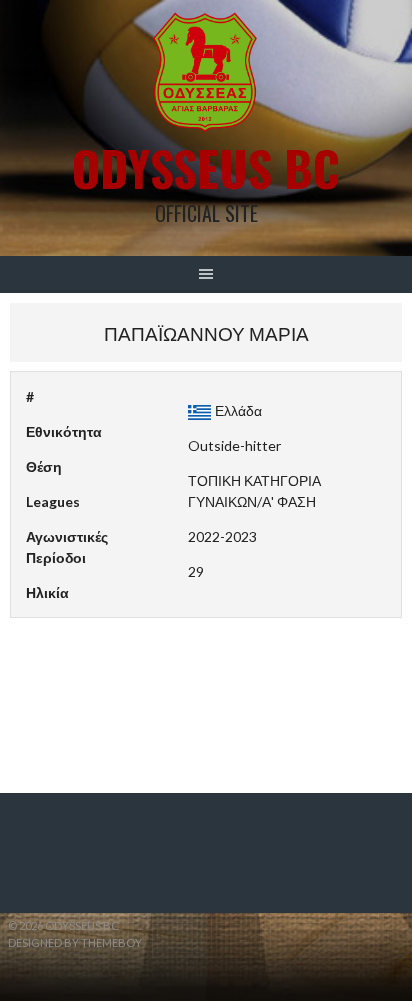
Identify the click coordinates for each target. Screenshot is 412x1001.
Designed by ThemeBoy (75, 942)
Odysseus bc (206, 167)
